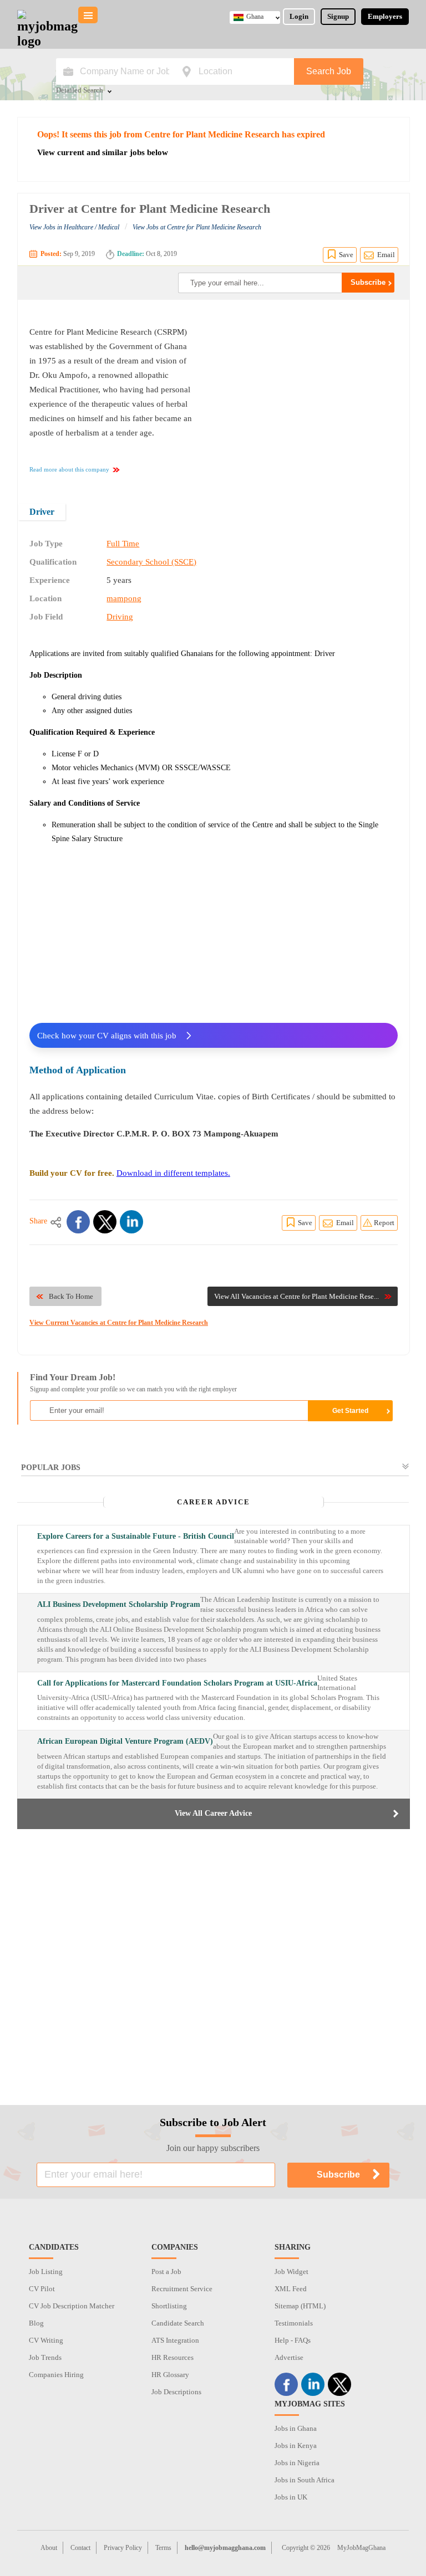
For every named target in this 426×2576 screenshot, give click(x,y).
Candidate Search (178, 2323)
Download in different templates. (173, 1173)
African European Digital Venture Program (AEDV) (125, 1741)
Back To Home (71, 1296)
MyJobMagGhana (361, 2548)
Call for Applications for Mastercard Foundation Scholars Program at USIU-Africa (177, 1683)
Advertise (289, 2357)
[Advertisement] (305, 394)
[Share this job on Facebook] (78, 1222)
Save (346, 255)
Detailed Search (80, 91)
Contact (80, 2548)
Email (386, 255)
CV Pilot (42, 2289)
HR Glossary (170, 2375)
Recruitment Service (182, 2289)
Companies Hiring (56, 2375)
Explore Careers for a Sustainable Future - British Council (136, 1536)
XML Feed (291, 2289)
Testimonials (294, 2323)
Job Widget (291, 2272)
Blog (36, 2323)
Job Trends (45, 2357)
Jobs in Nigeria (297, 2463)
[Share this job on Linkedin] (131, 1222)
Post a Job (166, 2272)
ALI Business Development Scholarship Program (119, 1604)
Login (299, 16)
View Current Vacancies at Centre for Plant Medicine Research (119, 1323)
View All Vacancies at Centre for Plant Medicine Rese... (296, 1296)
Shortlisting (169, 2306)
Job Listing (46, 2272)
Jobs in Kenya (296, 2446)
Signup (338, 16)
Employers (385, 16)
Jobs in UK (291, 2497)
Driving (120, 617)
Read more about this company (69, 469)
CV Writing (46, 2340)
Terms (163, 2548)
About (49, 2548)
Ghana (255, 17)
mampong (124, 598)
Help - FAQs (293, 2340)
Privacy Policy (123, 2548)
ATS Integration (175, 2340)
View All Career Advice (213, 1813)
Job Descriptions (176, 2392)
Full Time (123, 544)
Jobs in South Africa (305, 2480)
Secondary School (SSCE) (151, 562)
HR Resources (173, 2357)
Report (384, 1223)
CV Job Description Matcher (72, 2306)
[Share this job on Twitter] (105, 1222)
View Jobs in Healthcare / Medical (74, 227)
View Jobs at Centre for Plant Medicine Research (197, 227)
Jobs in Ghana (296, 2428)
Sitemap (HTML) (300, 2306)
